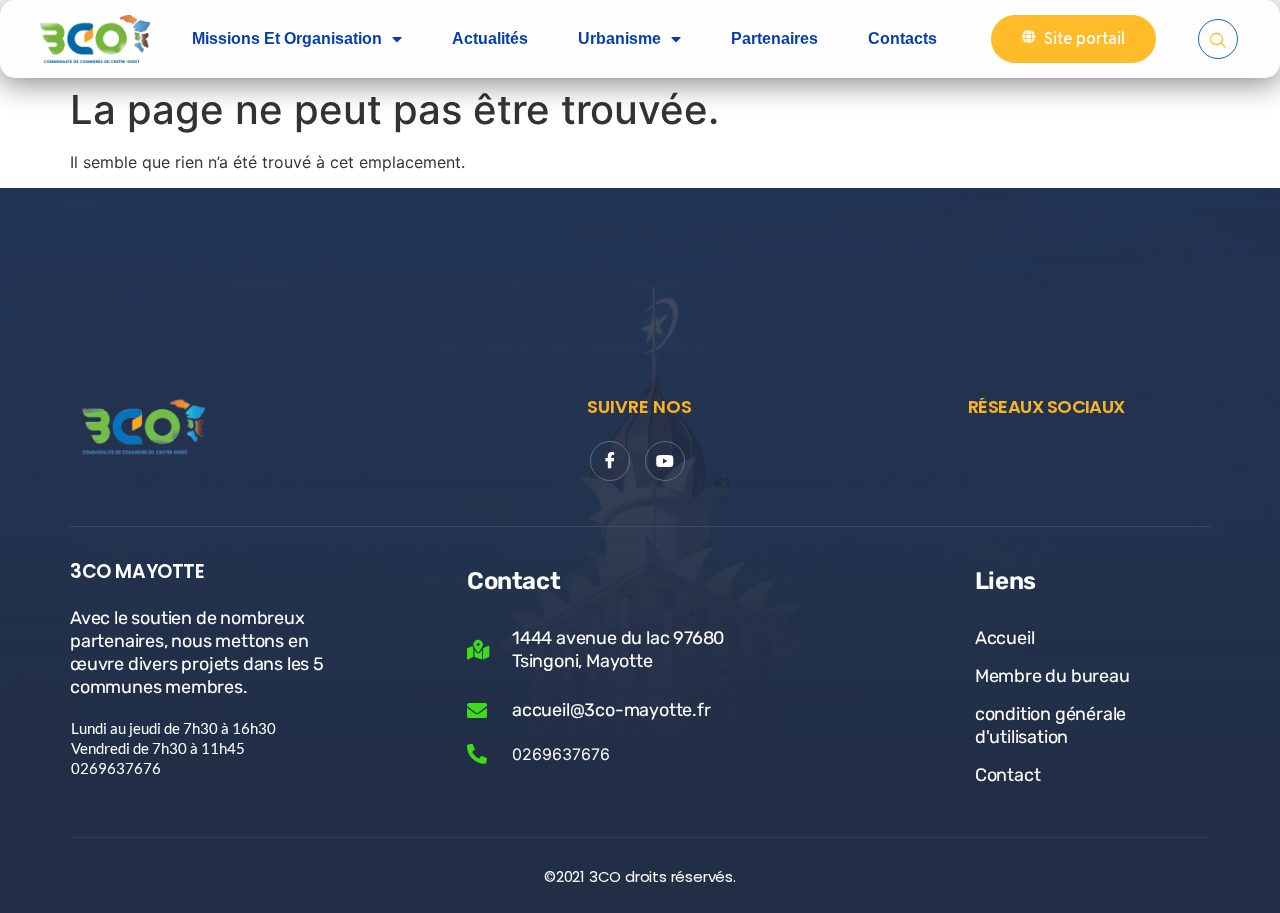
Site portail (1084, 38)
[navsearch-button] (1218, 39)
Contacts (902, 38)
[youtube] (665, 461)
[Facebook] (610, 461)
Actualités (490, 38)
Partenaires (774, 38)
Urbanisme (619, 38)
